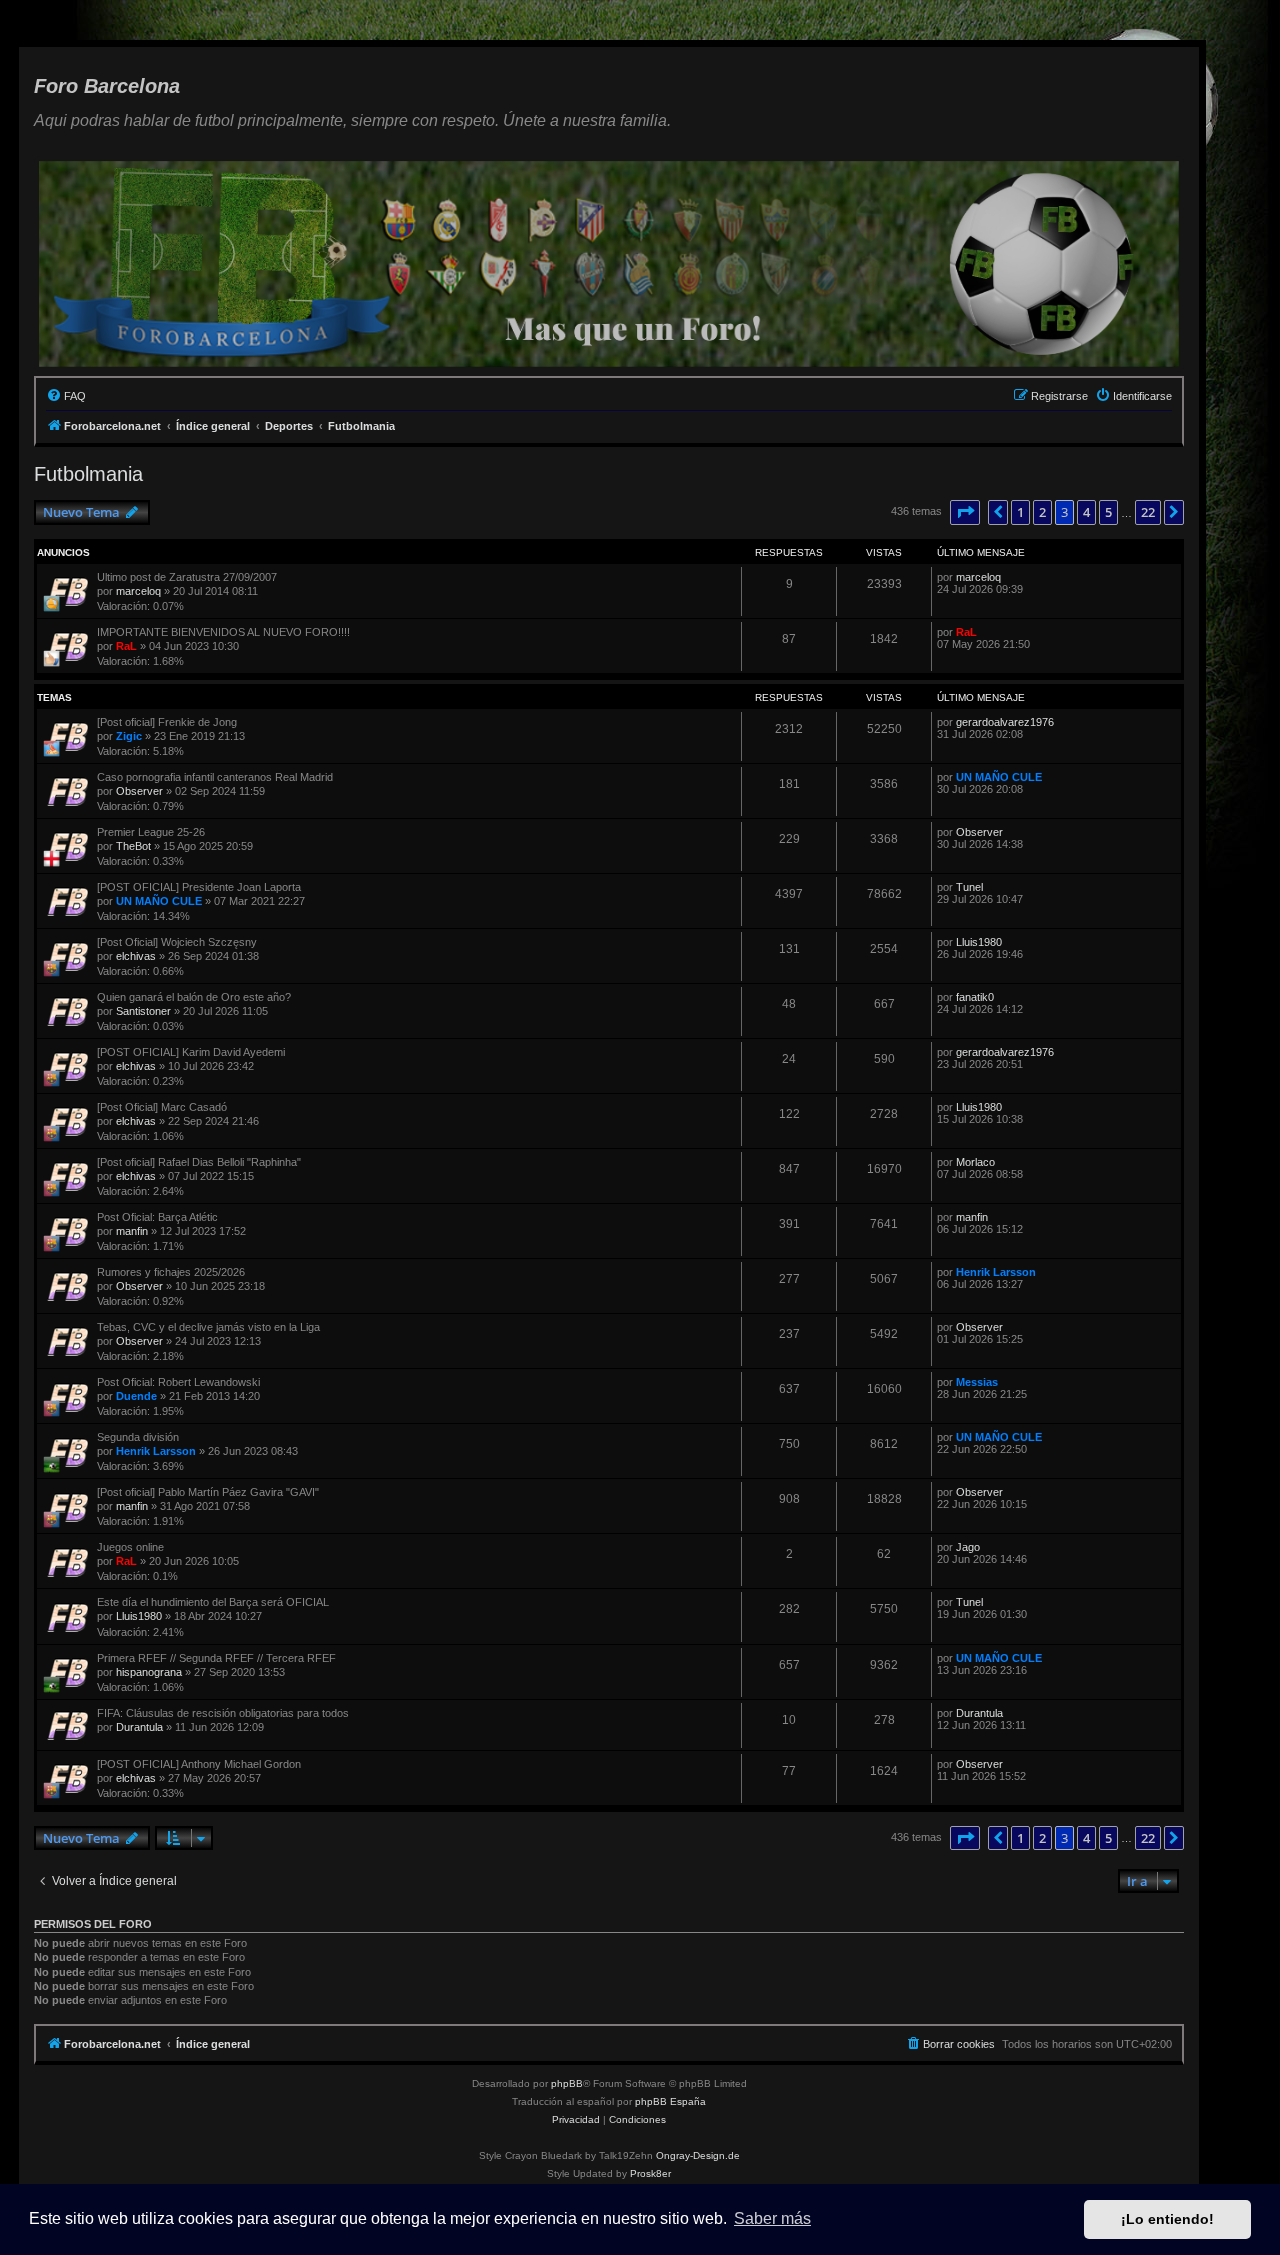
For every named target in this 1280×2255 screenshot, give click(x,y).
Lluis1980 (979, 942)
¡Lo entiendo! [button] (1167, 2219)
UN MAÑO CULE (999, 777)
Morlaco (975, 1162)
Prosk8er (650, 2173)
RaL (126, 646)
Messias (977, 1382)
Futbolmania (88, 474)
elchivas (136, 956)
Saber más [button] (772, 2218)
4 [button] (1086, 512)
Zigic (129, 736)
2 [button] (1042, 512)
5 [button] (1108, 512)
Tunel (969, 887)
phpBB (567, 2083)
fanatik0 (975, 997)
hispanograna (149, 1672)
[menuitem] (66, 396)
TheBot (133, 846)
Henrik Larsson (996, 1272)
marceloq (138, 591)
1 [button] (1020, 512)
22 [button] (1148, 512)
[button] (965, 512)
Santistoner (143, 1011)
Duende (136, 1396)
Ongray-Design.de (698, 2155)
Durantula (139, 1727)
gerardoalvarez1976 (1005, 722)
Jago (968, 1547)
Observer (139, 791)
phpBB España (670, 2101)
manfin (132, 1231)
